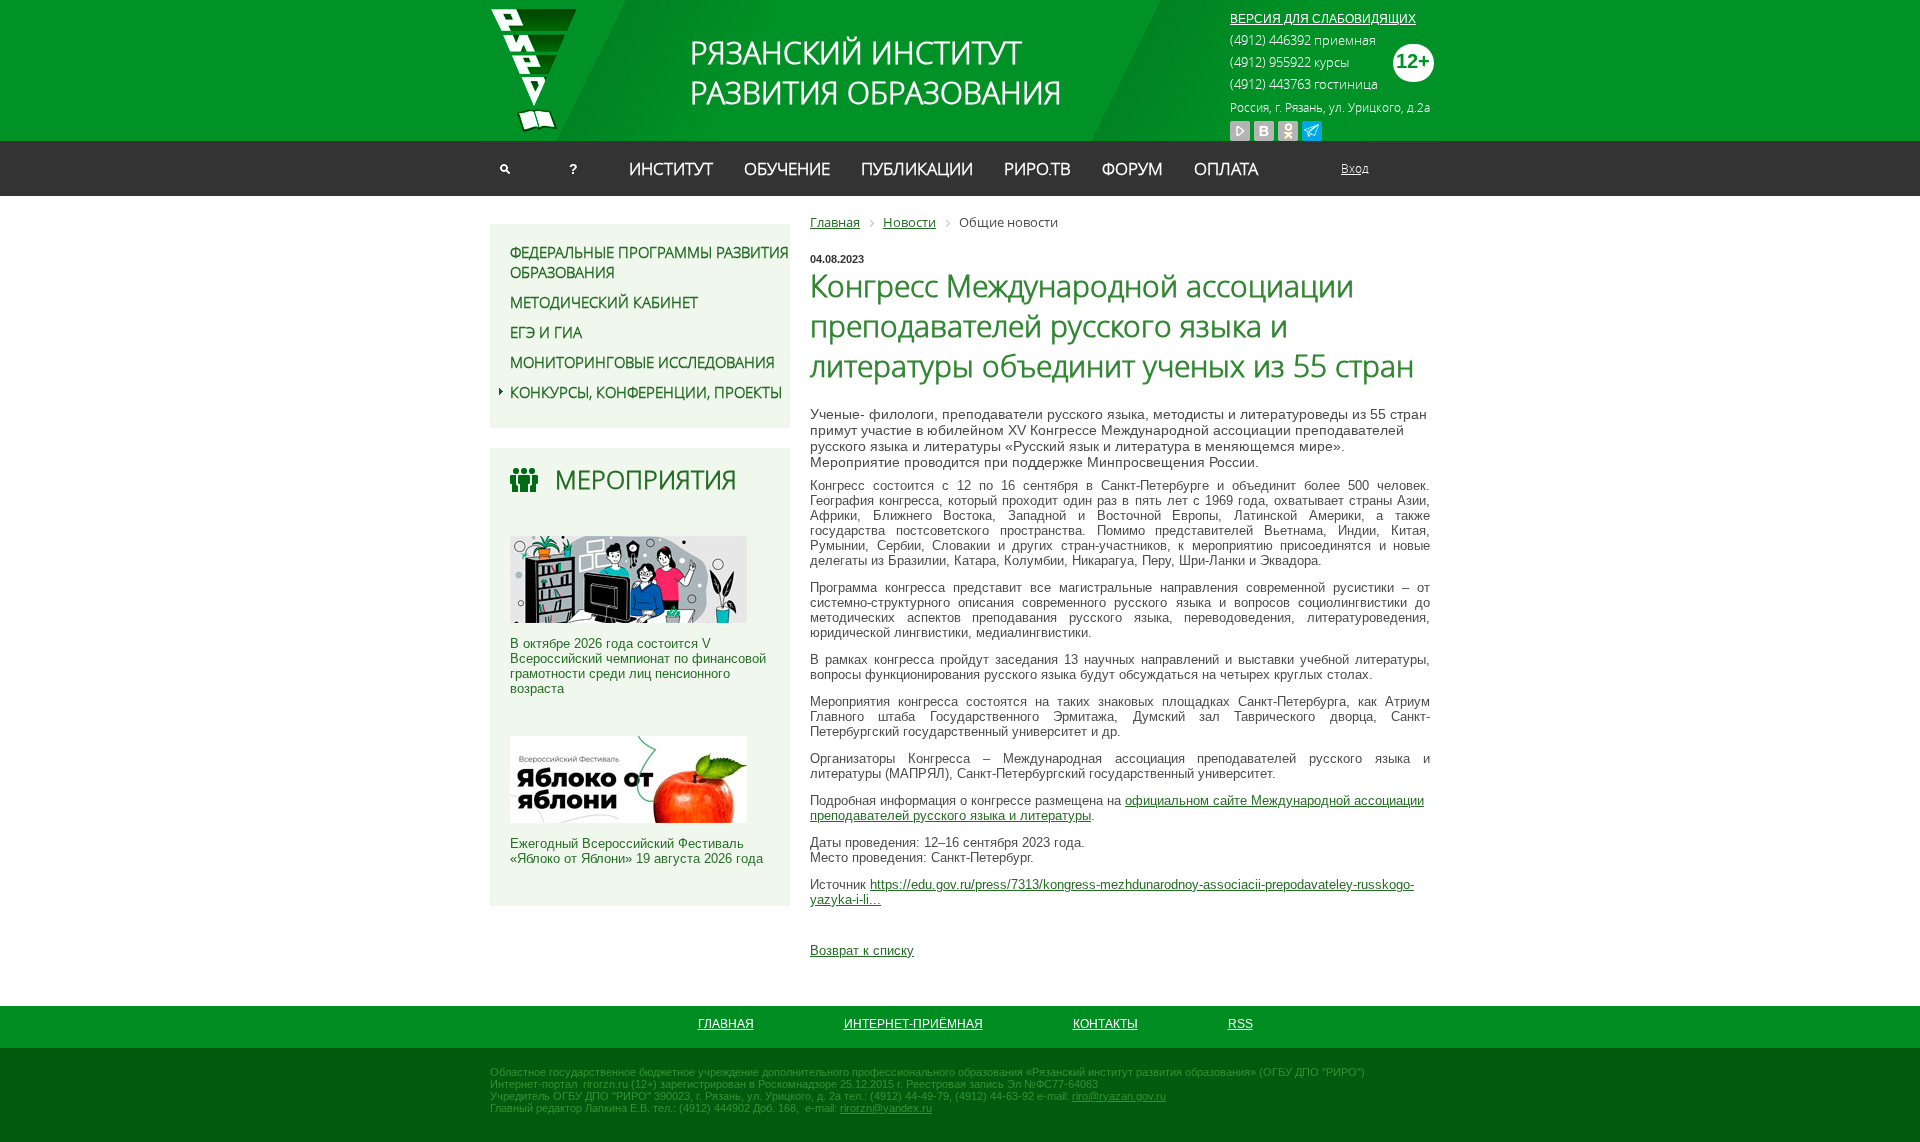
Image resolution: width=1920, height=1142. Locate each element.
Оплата (1226, 168)
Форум (1132, 168)
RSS (1240, 1024)
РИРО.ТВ (1037, 168)
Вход (1355, 168)
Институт (671, 168)
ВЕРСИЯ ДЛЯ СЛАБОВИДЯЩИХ (1323, 19)
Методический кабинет (604, 302)
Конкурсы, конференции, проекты (646, 392)
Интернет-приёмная (913, 1024)
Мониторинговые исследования (642, 362)
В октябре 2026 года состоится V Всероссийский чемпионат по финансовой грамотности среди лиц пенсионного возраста (638, 666)
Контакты (1105, 1024)
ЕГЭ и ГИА (546, 332)
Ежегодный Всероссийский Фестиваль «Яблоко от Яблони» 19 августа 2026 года (636, 851)
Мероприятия (646, 479)
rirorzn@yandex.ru (886, 1108)
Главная (726, 1024)
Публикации (917, 168)
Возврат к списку (862, 950)
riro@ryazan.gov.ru (1119, 1096)
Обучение (787, 168)
